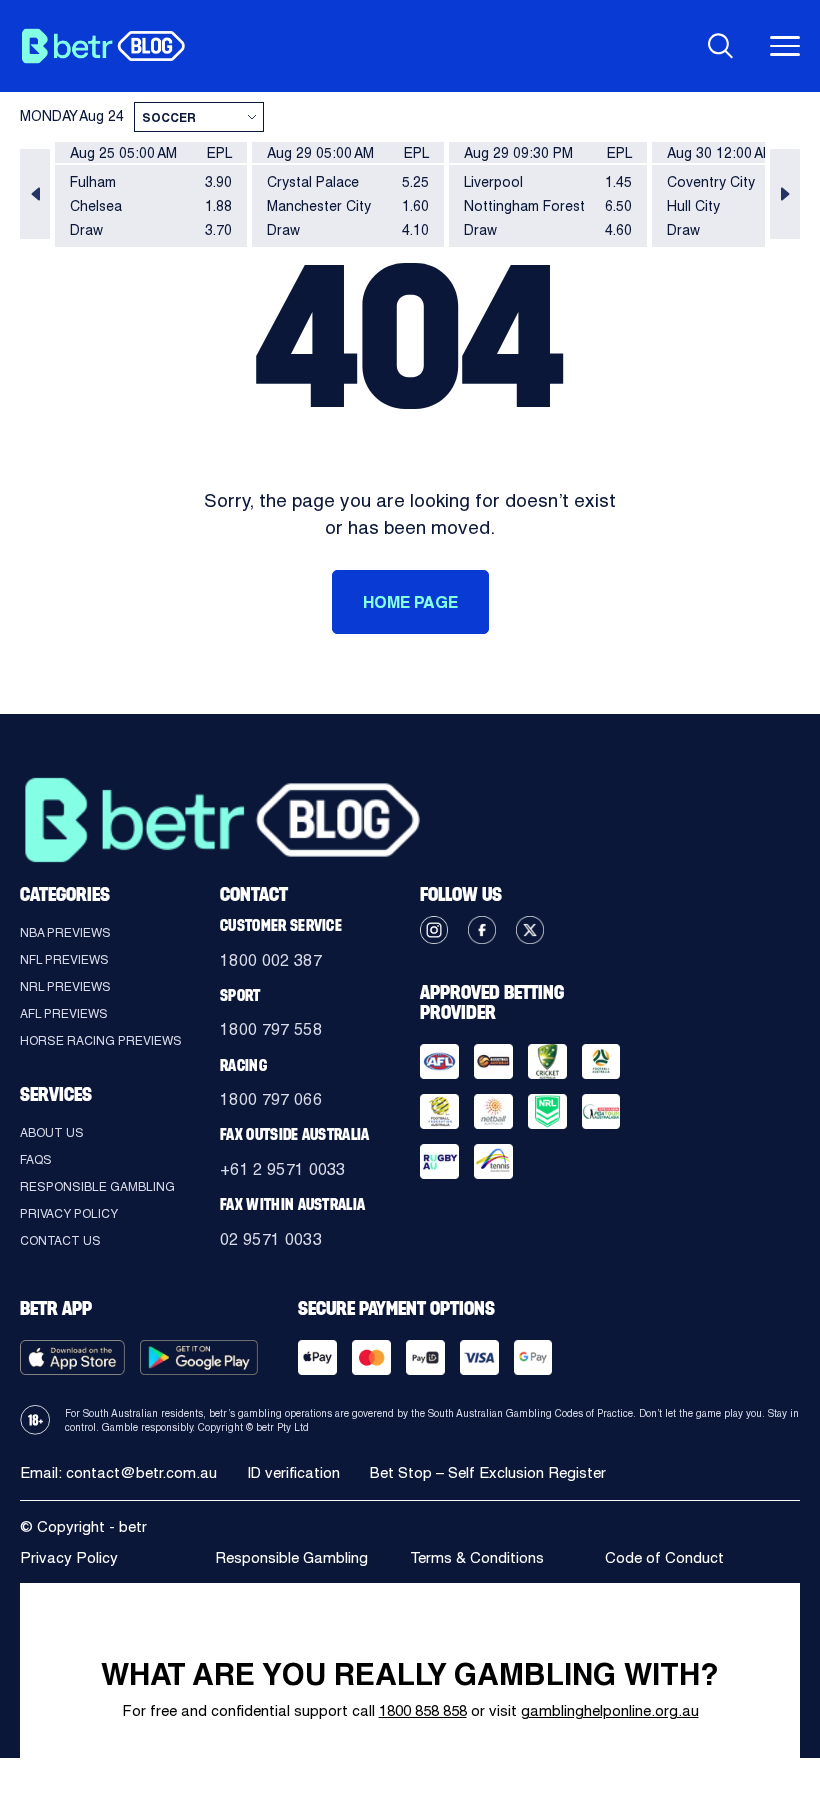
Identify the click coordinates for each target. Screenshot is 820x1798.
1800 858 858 (423, 1710)
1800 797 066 (271, 1098)
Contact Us (60, 1240)
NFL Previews (64, 959)
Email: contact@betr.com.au (118, 1472)
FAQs (36, 1159)
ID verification (293, 1472)
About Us (52, 1132)
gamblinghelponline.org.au (610, 1710)
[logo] (102, 46)
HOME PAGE (410, 601)
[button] (35, 194)
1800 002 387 (271, 959)
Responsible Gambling (97, 1186)
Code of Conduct (664, 1557)
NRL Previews (65, 986)
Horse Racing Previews (101, 1040)
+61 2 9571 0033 (283, 1168)
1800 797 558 (271, 1028)
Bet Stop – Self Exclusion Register (488, 1472)
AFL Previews (64, 1013)
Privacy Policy (69, 1213)
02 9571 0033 (271, 1238)
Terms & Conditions (477, 1557)
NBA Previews (65, 932)
